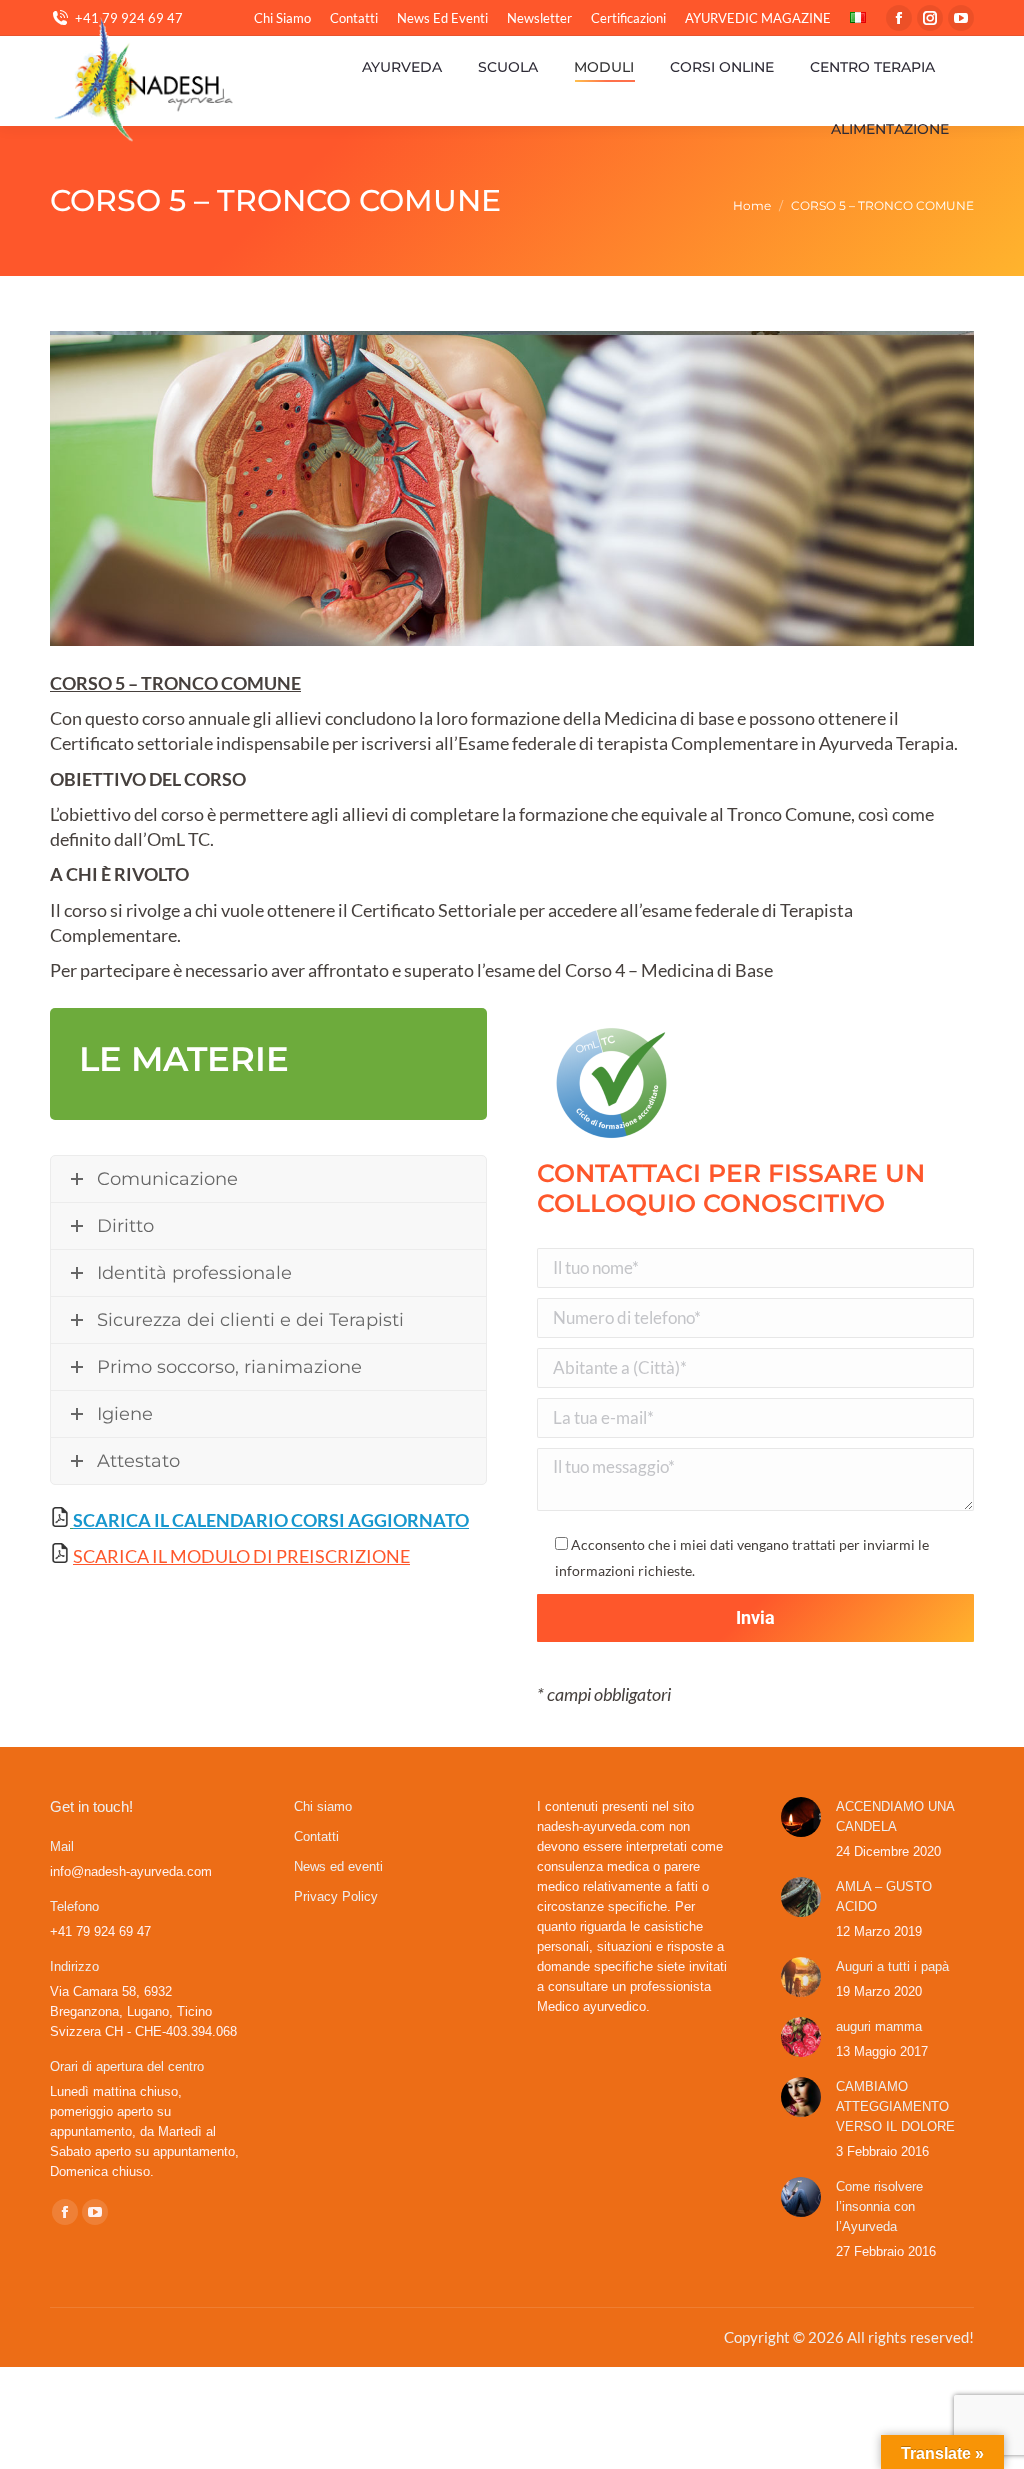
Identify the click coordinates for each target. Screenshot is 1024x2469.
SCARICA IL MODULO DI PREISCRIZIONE (241, 1556)
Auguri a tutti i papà (892, 1966)
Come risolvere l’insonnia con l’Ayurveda (879, 2206)
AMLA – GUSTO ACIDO (884, 1896)
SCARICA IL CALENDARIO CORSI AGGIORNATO (271, 1520)
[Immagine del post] (801, 1817)
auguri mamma (879, 2026)
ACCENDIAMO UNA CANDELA (895, 1816)
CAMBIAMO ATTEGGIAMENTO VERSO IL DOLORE (895, 2106)
